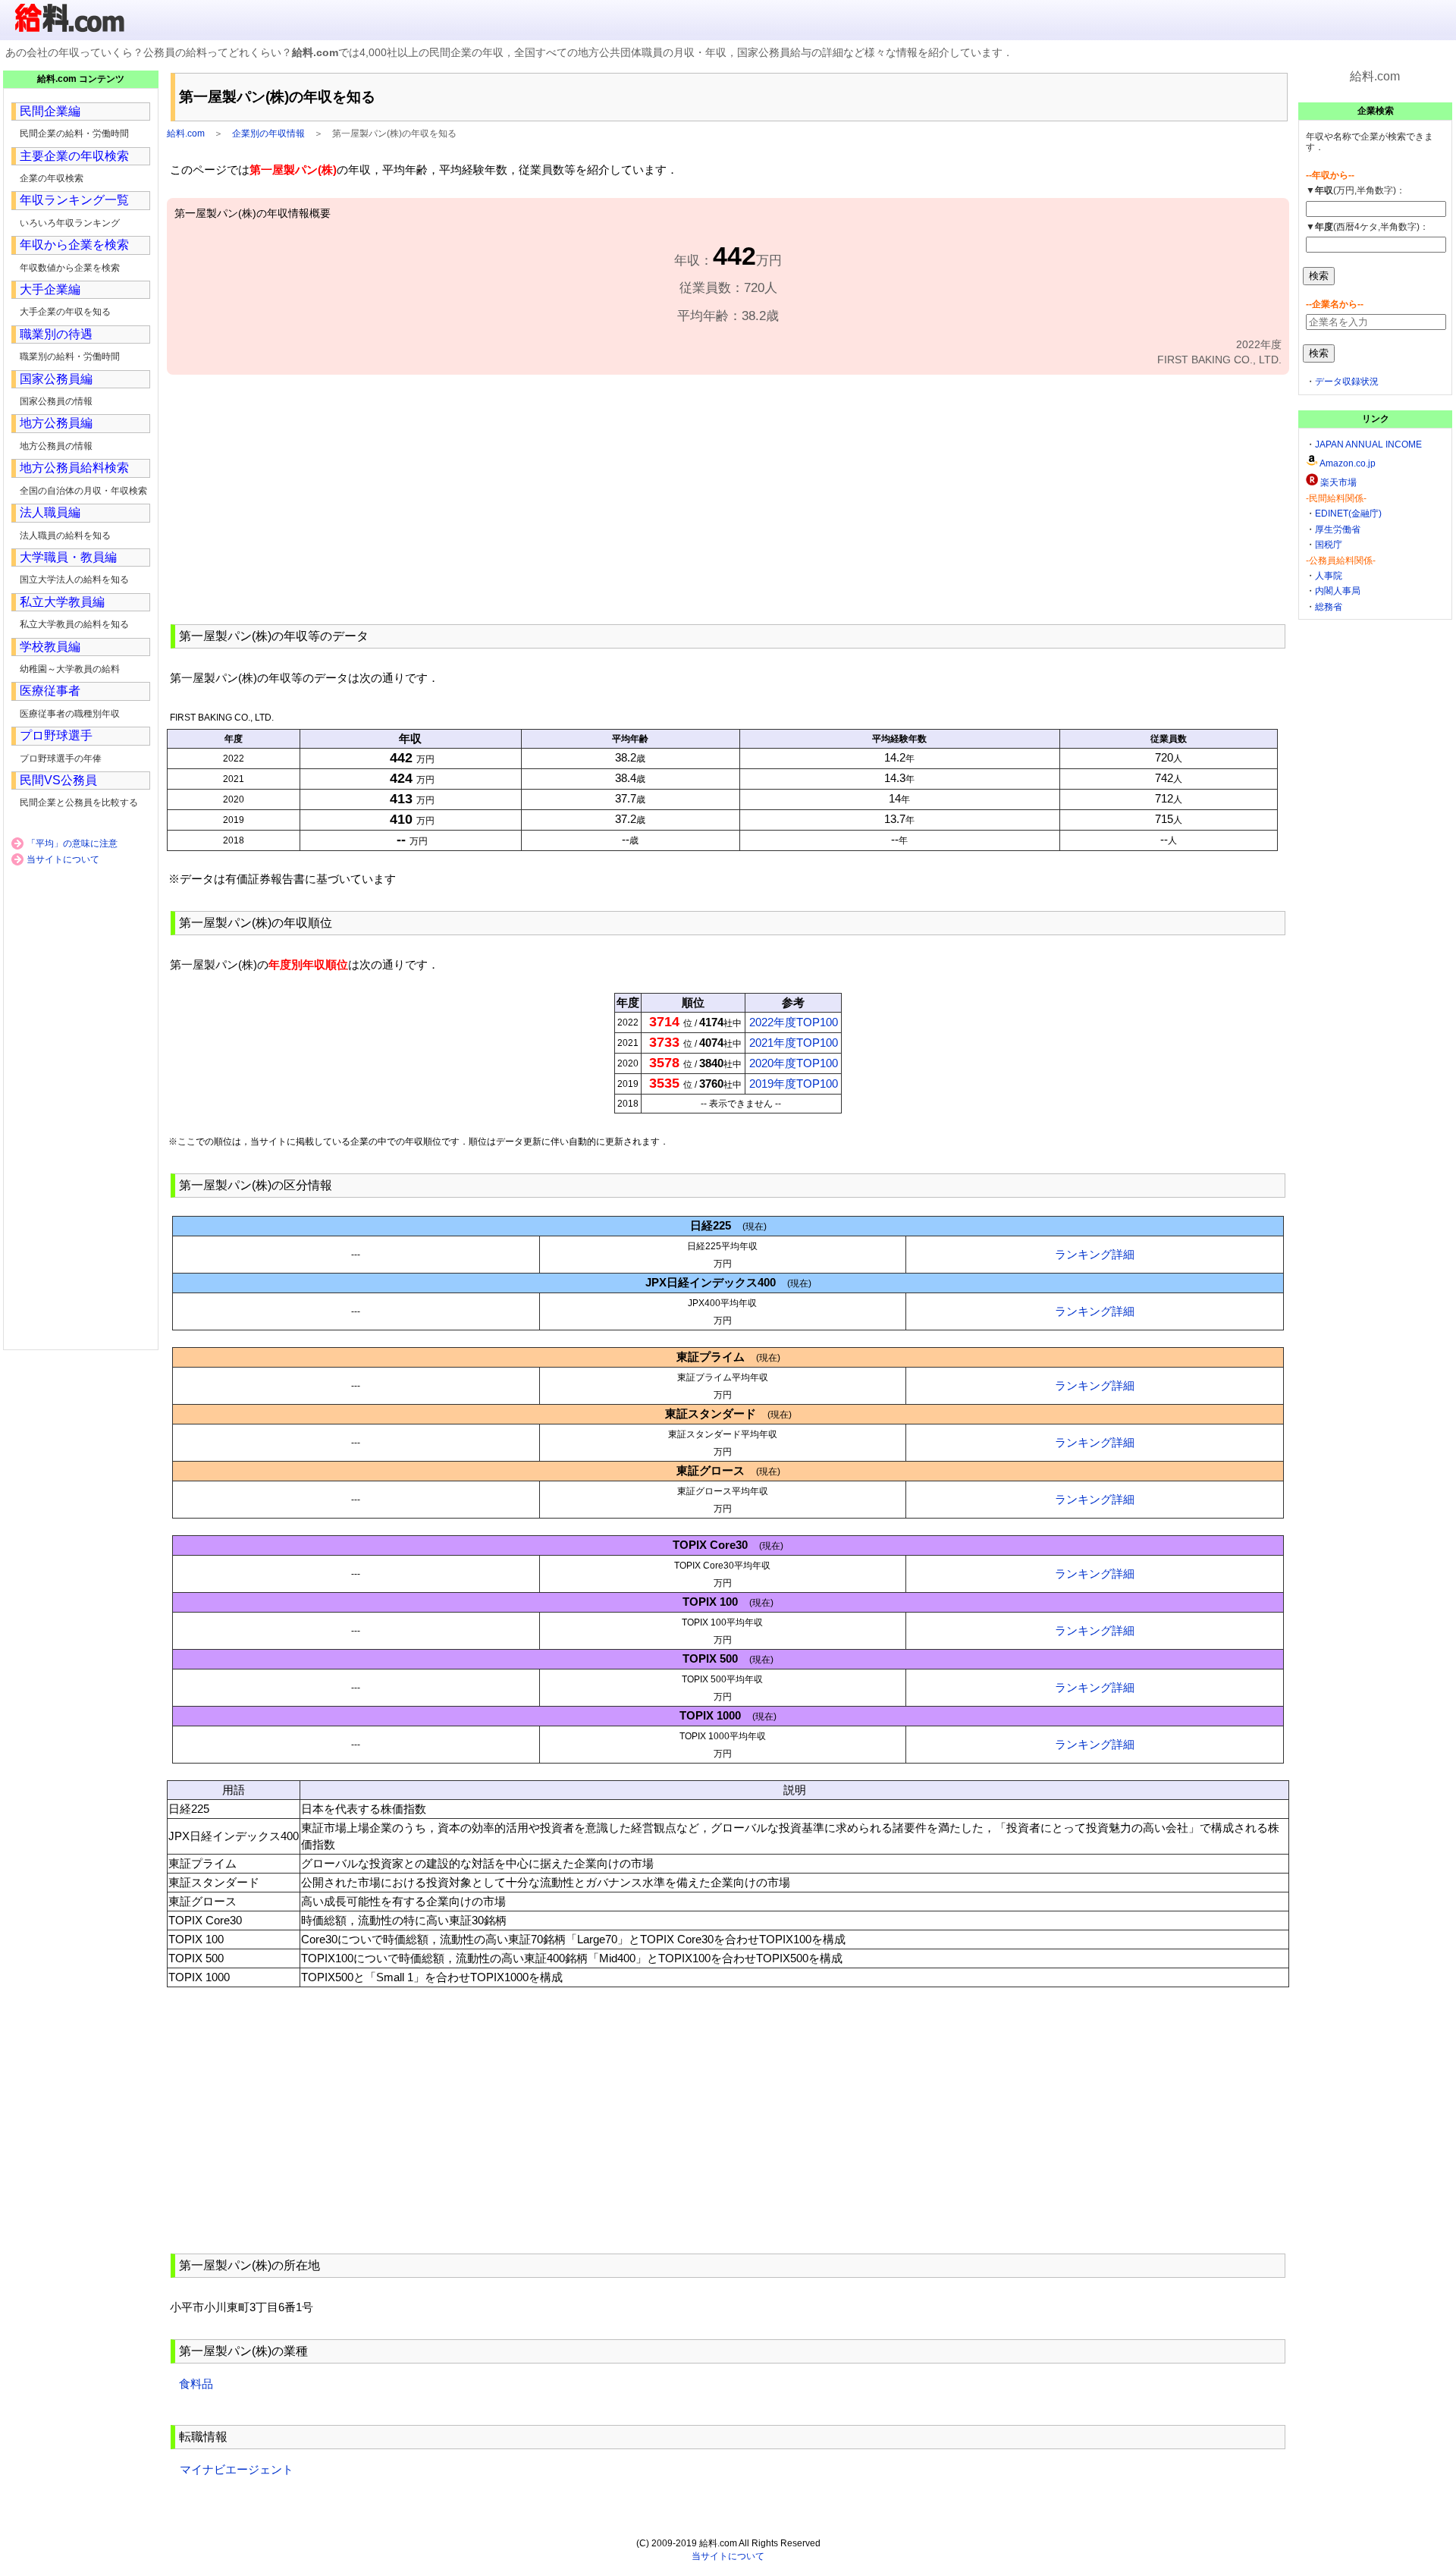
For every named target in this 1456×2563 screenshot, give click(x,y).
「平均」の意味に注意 (72, 843)
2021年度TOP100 (794, 1043)
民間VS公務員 (58, 780)
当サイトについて (63, 859)
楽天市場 (1338, 482)
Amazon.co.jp (1348, 463)
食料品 (196, 2384)
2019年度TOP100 (794, 1084)
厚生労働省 (1338, 529)
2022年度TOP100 (794, 1022)
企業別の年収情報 (268, 133)
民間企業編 (50, 111)
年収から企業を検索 (74, 245)
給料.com (186, 133)
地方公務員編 (56, 423)
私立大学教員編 (62, 602)
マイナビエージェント (237, 2469)
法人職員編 (50, 512)
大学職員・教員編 (68, 557)
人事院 (1329, 576)
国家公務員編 (56, 379)
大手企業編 (50, 289)
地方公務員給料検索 (74, 468)
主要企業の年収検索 (74, 156)
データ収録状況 (1347, 382)
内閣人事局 (1338, 591)
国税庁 (1329, 545)
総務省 (1329, 607)
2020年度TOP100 (794, 1063)
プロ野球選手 (56, 735)
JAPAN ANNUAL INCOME (1368, 444)
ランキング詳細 (1095, 1254)
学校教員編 (50, 647)
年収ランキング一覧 (74, 200)
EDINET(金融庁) (1348, 514)
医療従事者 (50, 691)
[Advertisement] (728, 498)
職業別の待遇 (56, 334)
